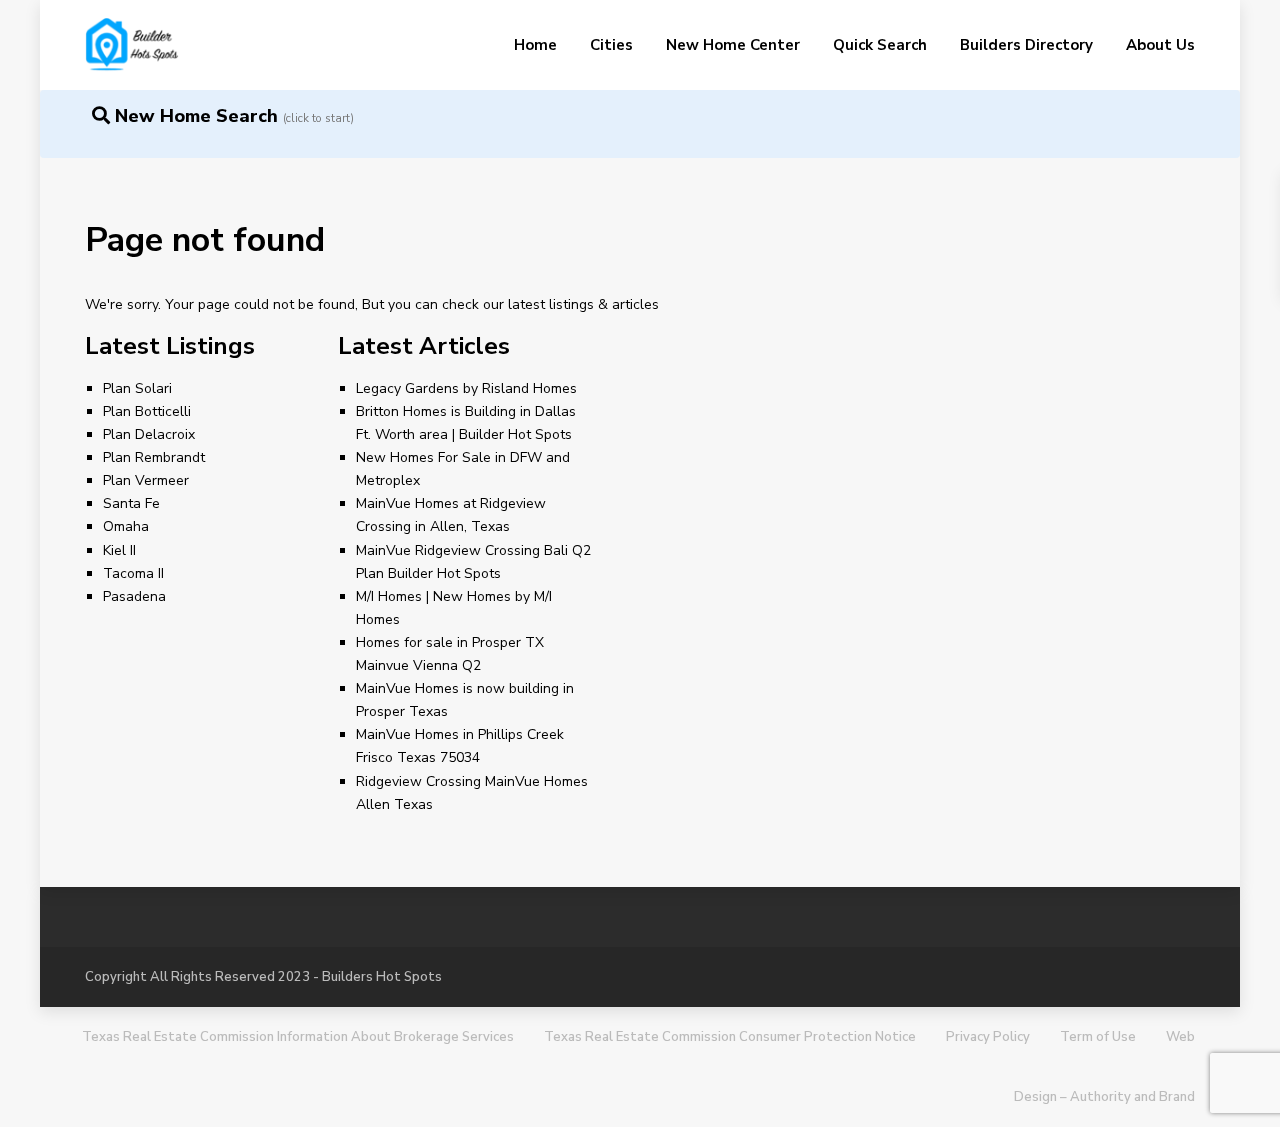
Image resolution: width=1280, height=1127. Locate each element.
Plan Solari (137, 388)
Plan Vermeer (146, 480)
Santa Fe (131, 503)
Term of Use (1098, 1037)
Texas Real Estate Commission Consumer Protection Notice (730, 1037)
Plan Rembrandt (154, 457)
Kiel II (119, 550)
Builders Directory (1026, 45)
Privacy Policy (988, 1037)
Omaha (126, 526)
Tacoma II (133, 573)
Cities (611, 45)
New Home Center (733, 45)
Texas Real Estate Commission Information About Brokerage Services (298, 1037)
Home (535, 45)
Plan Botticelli (147, 411)
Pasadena (134, 596)
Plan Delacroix (149, 434)
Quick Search (880, 45)
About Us (1160, 45)
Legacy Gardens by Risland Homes (466, 388)
